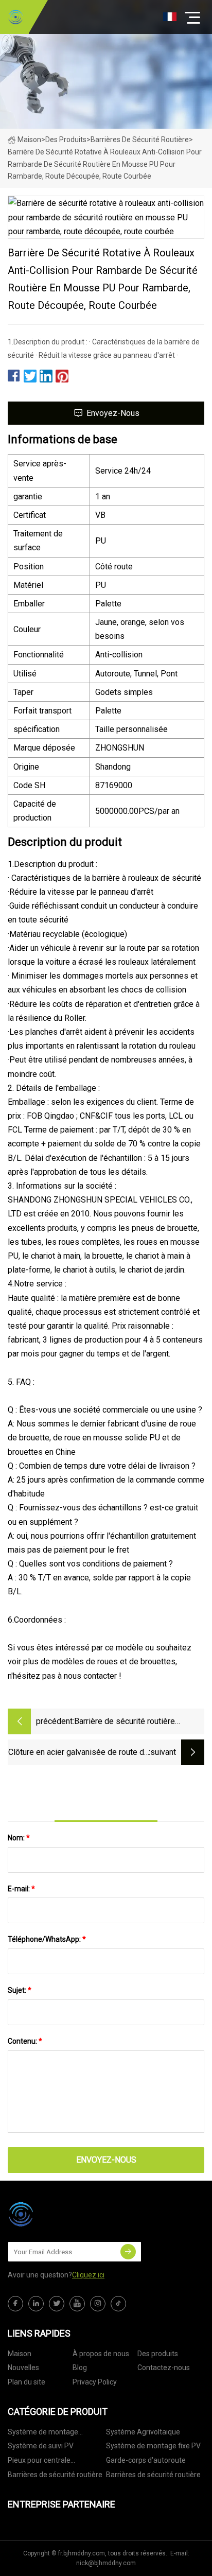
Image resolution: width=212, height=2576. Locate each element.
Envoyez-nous (113, 413)
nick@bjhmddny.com (106, 2563)
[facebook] (15, 2304)
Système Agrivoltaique (143, 2432)
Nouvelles (23, 2368)
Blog (80, 2368)
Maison (29, 140)
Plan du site (26, 2382)
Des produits (66, 140)
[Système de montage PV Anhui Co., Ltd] (15, 17)
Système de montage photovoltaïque (43, 2434)
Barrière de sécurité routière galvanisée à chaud (125, 1722)
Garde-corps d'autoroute (146, 2460)
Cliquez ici (88, 2275)
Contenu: (25, 2041)
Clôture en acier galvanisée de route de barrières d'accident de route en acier (78, 1753)
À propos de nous (101, 2354)
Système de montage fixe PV (153, 2446)
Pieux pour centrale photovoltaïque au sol (43, 2462)
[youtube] (77, 2304)
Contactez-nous (164, 2368)
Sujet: (20, 1990)
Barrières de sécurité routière (140, 140)
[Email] (128, 2252)
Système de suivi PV (41, 2446)
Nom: (19, 1838)
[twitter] (57, 2304)
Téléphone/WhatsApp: (47, 1939)
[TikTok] (118, 2304)
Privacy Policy (95, 2382)
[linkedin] (36, 2304)
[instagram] (98, 2304)
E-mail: (21, 1889)
